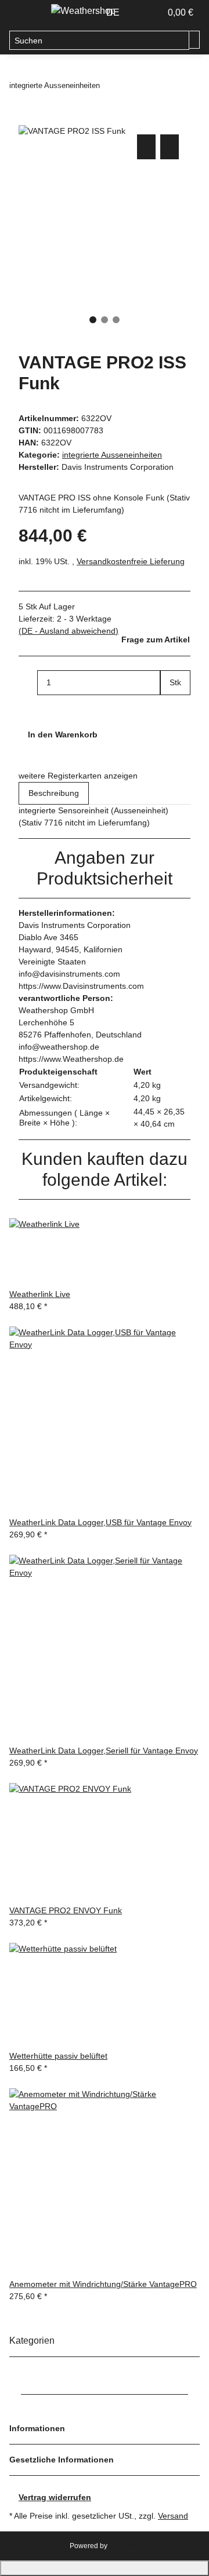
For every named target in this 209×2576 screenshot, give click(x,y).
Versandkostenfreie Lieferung (131, 561)
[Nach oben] (105, 2568)
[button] (139, 13)
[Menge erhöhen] (170, 708)
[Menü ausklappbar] (24, 13)
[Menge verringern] (28, 683)
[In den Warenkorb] (28, 119)
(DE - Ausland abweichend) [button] (69, 631)
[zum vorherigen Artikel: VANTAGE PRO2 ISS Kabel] (109, 85)
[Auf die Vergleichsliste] (146, 147)
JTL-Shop (125, 2546)
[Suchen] (194, 40)
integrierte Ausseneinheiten (112, 455)
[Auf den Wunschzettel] (170, 147)
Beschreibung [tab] (54, 793)
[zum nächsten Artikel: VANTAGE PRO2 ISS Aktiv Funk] (130, 85)
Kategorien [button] (33, 2341)
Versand (173, 2516)
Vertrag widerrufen (55, 2497)
